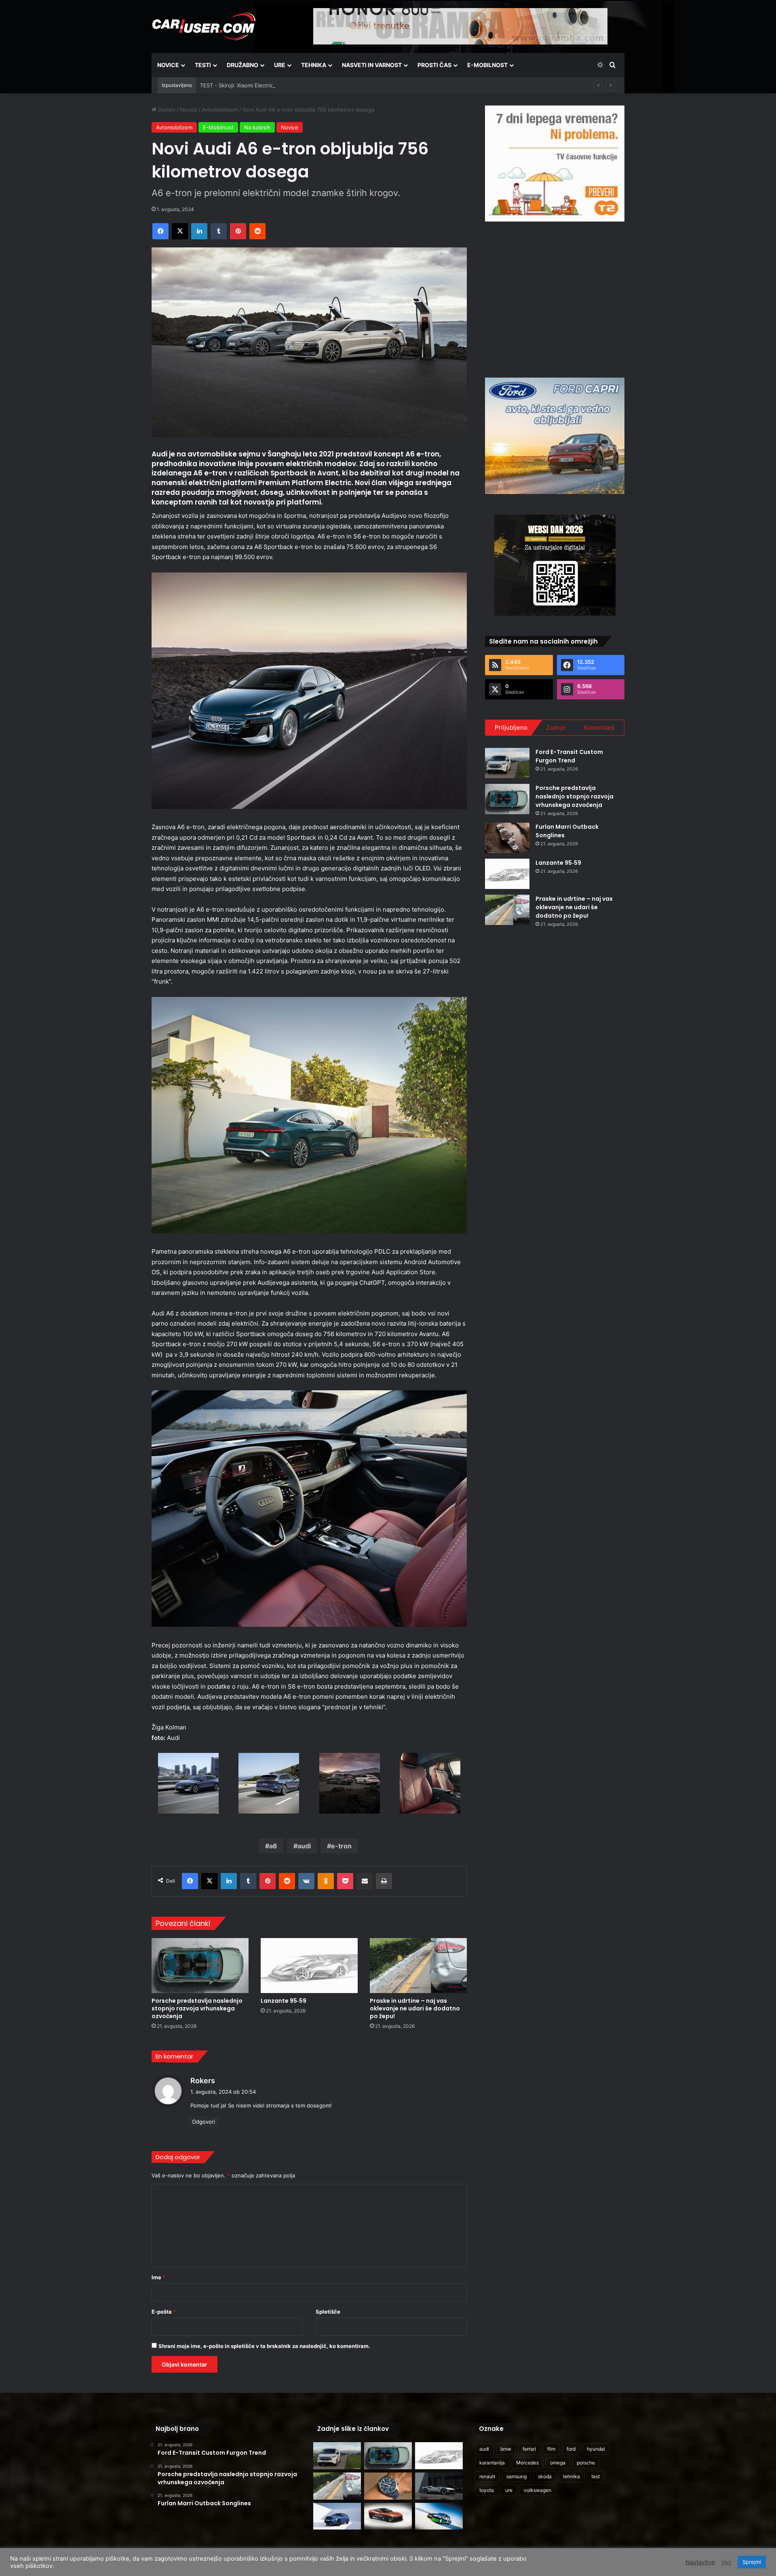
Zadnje (556, 727)
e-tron (341, 1846)
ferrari (529, 2449)
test (596, 2476)
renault (487, 2476)
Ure (280, 65)
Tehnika (314, 65)
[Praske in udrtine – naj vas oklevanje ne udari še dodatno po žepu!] (418, 1965)
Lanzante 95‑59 (284, 2001)
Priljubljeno (511, 727)
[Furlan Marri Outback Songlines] (507, 838)
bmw (506, 2449)
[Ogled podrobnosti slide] (555, 164)
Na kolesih (257, 127)
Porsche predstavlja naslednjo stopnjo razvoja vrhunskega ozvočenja (197, 2008)
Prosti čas (434, 65)
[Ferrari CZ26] (439, 2486)
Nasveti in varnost (372, 65)
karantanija (492, 2463)
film (551, 2449)
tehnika (571, 2476)
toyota (487, 2490)
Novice (168, 65)
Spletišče (328, 2312)
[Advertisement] (555, 298)
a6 (273, 1846)
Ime (158, 2277)
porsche (586, 2463)
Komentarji (599, 727)
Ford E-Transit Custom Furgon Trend (569, 756)
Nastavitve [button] (700, 2562)
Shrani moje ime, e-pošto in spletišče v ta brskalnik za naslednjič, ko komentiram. (264, 2346)
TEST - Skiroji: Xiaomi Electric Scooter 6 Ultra (257, 85)
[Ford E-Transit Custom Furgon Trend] (507, 763)
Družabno (242, 65)
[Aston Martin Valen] (388, 2516)
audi (304, 1846)
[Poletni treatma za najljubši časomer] (388, 2486)
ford (571, 2449)
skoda (545, 2476)
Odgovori (203, 2122)
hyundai (596, 2449)
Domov (166, 110)
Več (726, 2562)
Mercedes (527, 2463)
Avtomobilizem (220, 110)
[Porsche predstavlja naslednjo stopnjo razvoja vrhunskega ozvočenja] (200, 1965)
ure (509, 2490)
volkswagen (538, 2490)
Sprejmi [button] (752, 2562)
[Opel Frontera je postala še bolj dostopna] (337, 2516)
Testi (203, 65)
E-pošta (164, 2312)
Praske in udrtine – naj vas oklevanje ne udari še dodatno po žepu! (415, 2008)
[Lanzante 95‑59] (309, 1965)
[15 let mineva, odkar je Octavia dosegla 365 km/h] (439, 2516)
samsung (517, 2476)
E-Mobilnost (487, 65)
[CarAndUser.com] (204, 26)
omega (558, 2463)
